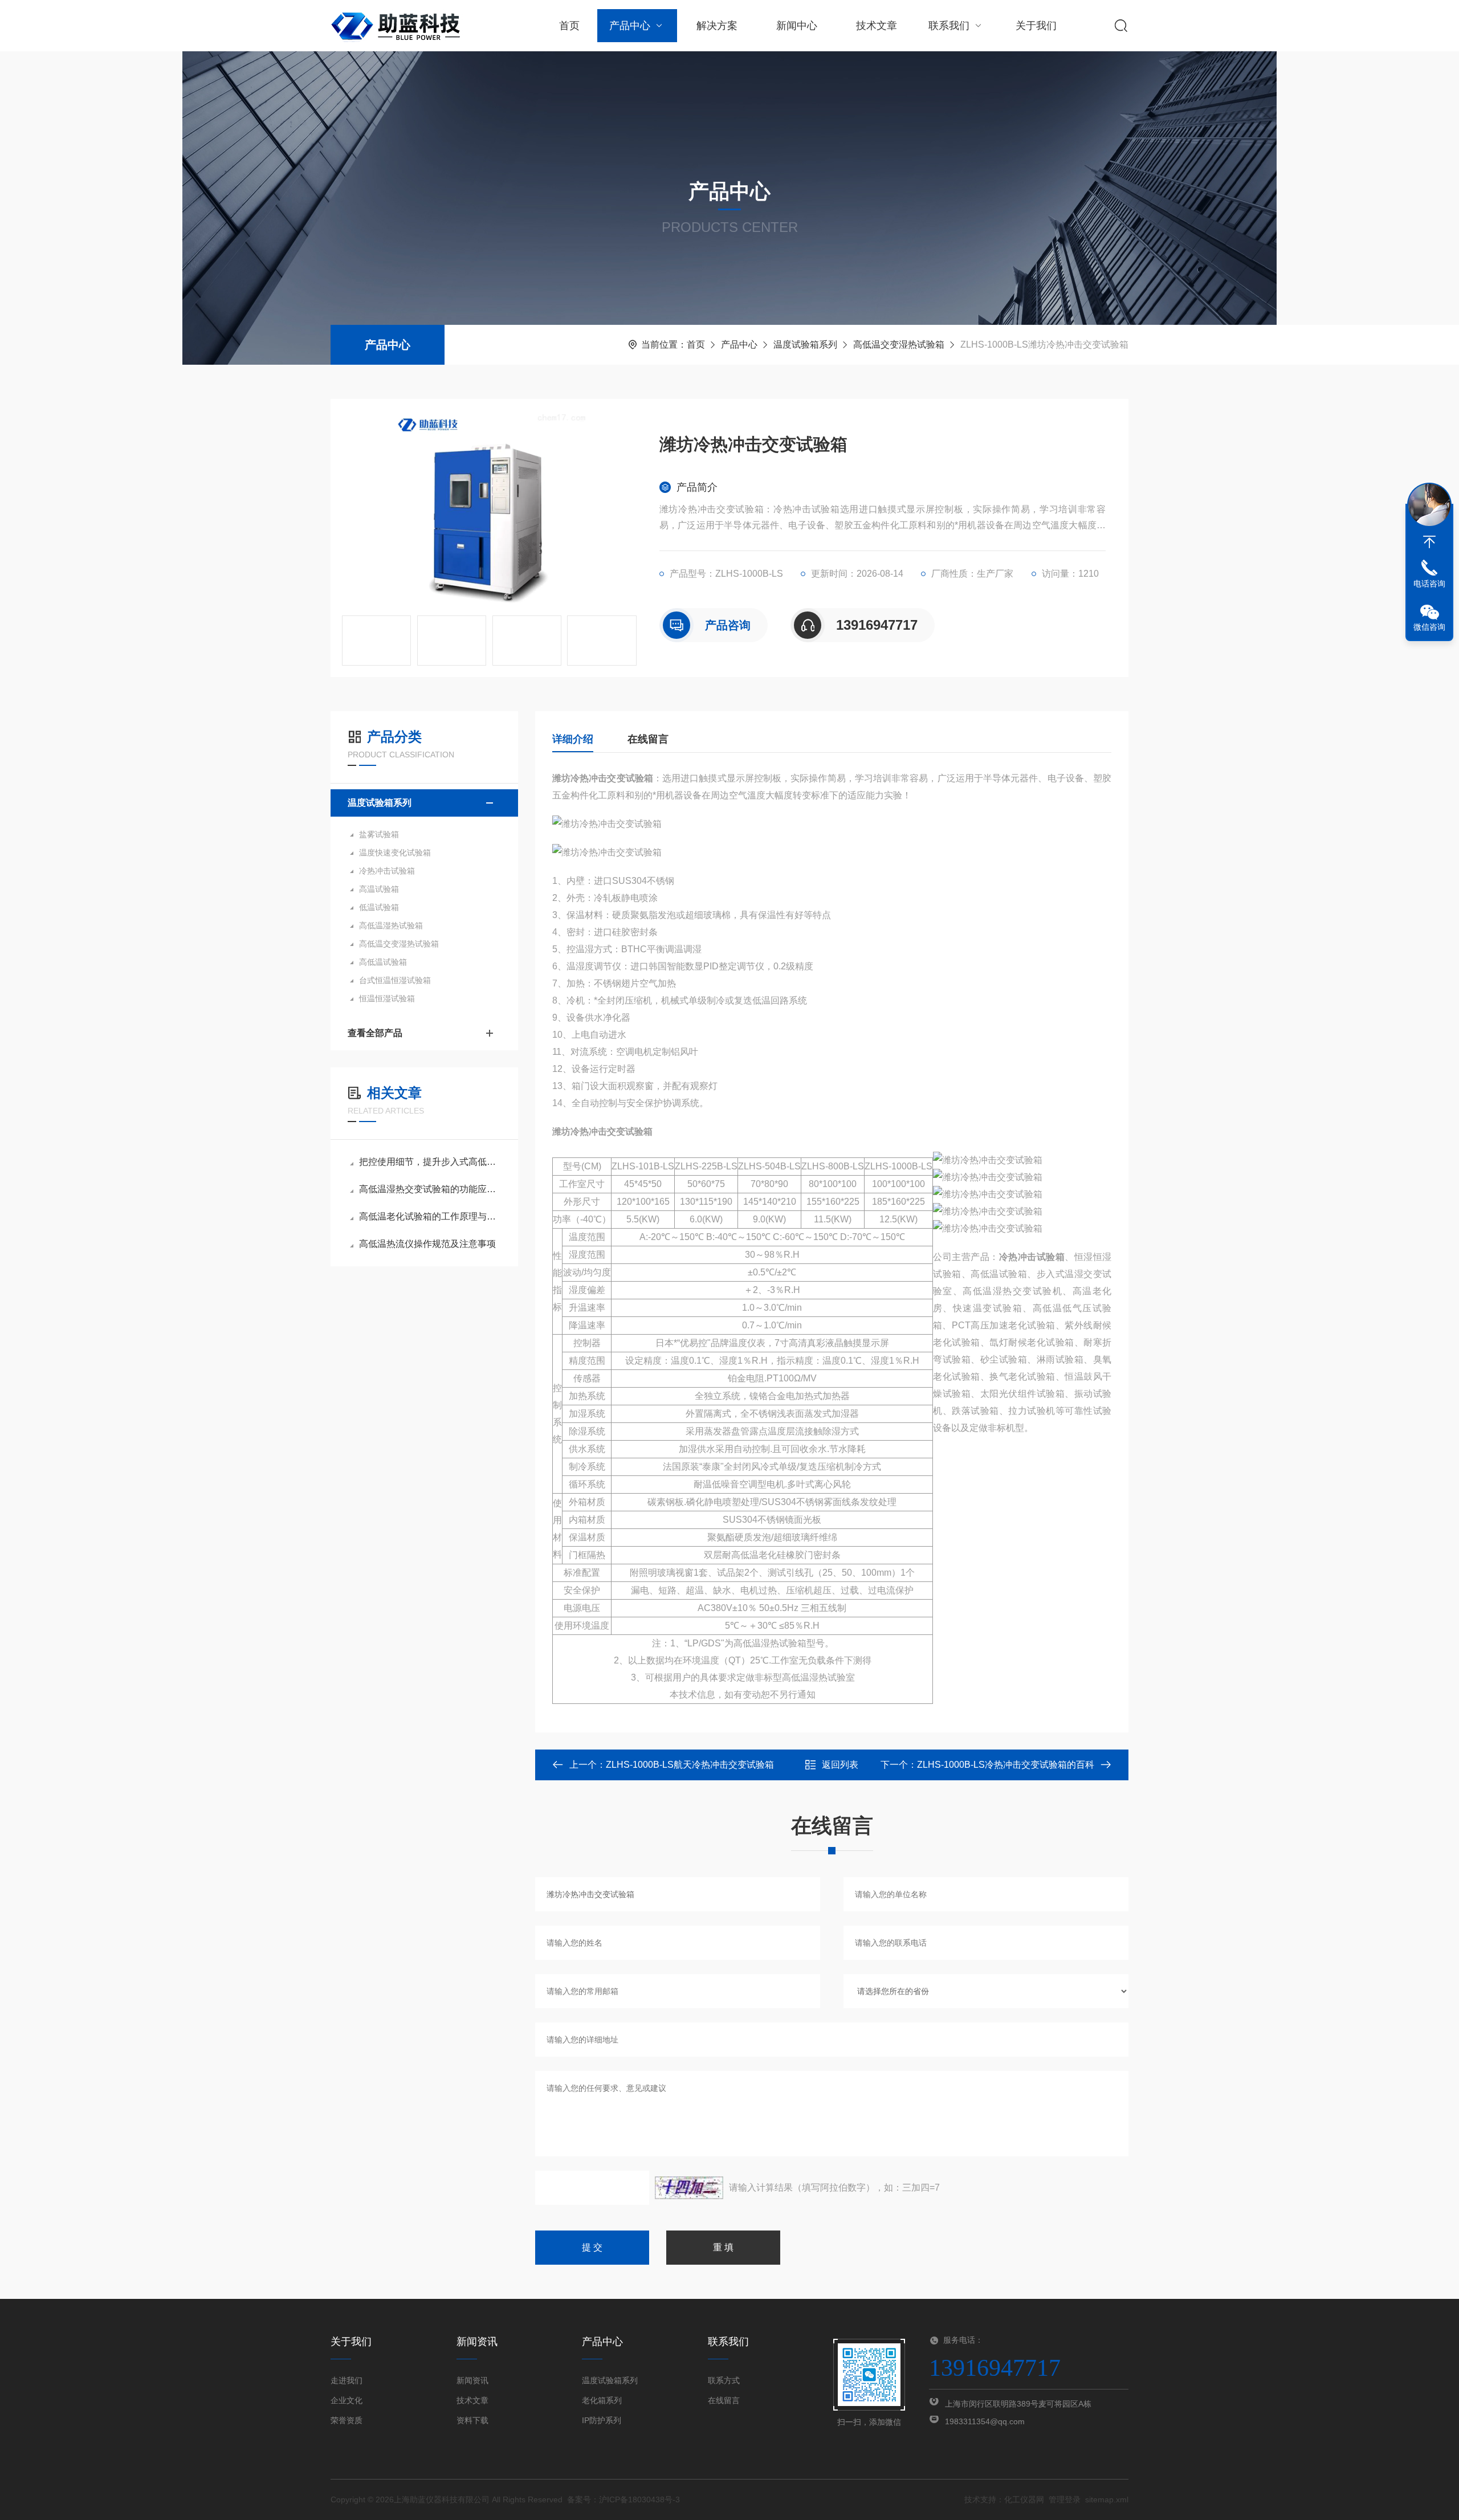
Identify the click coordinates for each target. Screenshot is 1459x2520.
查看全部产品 (375, 1033)
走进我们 (347, 2380)
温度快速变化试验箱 (395, 853)
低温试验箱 (379, 907)
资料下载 (472, 2420)
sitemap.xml (1107, 2499)
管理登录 (1065, 2499)
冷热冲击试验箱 (387, 871)
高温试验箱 (379, 889)
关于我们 (1036, 26)
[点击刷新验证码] (689, 2188)
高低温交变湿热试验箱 (899, 344)
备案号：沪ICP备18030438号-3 (623, 2499)
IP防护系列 (602, 2420)
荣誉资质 (347, 2420)
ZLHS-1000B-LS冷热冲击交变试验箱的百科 (1006, 1765)
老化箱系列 (602, 2400)
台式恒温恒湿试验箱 (395, 980)
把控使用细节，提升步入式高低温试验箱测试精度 (430, 1162)
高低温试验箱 (383, 962)
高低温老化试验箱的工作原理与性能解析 (430, 1216)
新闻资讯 (472, 2380)
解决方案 (717, 26)
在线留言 (648, 739)
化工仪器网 (1024, 2499)
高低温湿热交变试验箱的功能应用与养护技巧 (430, 1189)
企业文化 (347, 2400)
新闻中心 (797, 26)
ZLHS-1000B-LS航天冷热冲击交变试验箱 (690, 1765)
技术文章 (877, 26)
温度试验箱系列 (805, 344)
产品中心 (630, 26)
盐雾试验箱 (379, 834)
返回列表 (840, 1765)
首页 (569, 26)
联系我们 (949, 26)
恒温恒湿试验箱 (387, 998)
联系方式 (724, 2380)
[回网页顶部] (1429, 542)
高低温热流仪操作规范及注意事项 (427, 1244)
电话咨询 (1429, 584)
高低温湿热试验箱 (391, 925)
